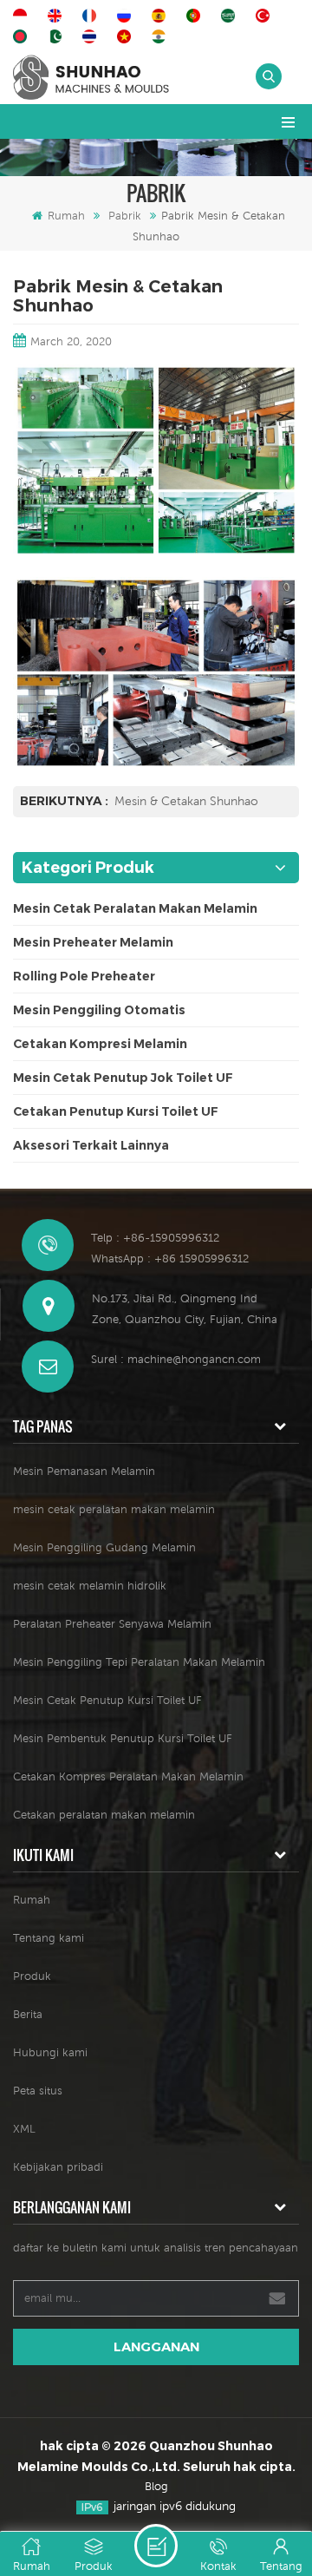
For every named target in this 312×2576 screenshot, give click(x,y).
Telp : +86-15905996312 (155, 1238)
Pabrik (125, 216)
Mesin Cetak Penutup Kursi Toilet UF (107, 1700)
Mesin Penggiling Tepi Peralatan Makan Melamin (139, 1662)
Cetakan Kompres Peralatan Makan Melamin (128, 1776)
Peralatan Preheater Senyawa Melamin (112, 1624)
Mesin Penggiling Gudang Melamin (104, 1547)
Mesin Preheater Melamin (93, 942)
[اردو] (57, 36)
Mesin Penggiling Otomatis (99, 1010)
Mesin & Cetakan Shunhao (186, 801)
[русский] (127, 16)
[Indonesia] (23, 16)
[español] (161, 16)
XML (24, 2129)
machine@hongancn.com (194, 1359)
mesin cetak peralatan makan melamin (114, 1509)
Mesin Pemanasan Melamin (84, 1471)
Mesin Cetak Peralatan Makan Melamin (135, 908)
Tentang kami (49, 1938)
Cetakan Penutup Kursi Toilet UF (116, 1111)
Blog (156, 2486)
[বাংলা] (23, 36)
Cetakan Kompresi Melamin (100, 1044)
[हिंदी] (161, 36)
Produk (32, 1976)
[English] (57, 16)
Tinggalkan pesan (156, 2546)
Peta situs (38, 2091)
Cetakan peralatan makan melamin (104, 1815)
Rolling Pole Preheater (84, 976)
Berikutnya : (65, 801)
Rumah (66, 216)
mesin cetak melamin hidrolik (90, 1586)
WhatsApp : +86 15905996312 (170, 1259)
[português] (196, 16)
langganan (156, 2347)
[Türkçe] (265, 16)
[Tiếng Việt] (127, 36)
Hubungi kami (50, 2052)
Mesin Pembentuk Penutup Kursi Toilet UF (123, 1738)
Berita (28, 2014)
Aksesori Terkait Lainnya (91, 1145)
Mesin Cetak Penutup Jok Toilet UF (123, 1078)
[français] (92, 16)
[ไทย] (92, 36)
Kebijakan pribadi (58, 2167)
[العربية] (231, 16)
